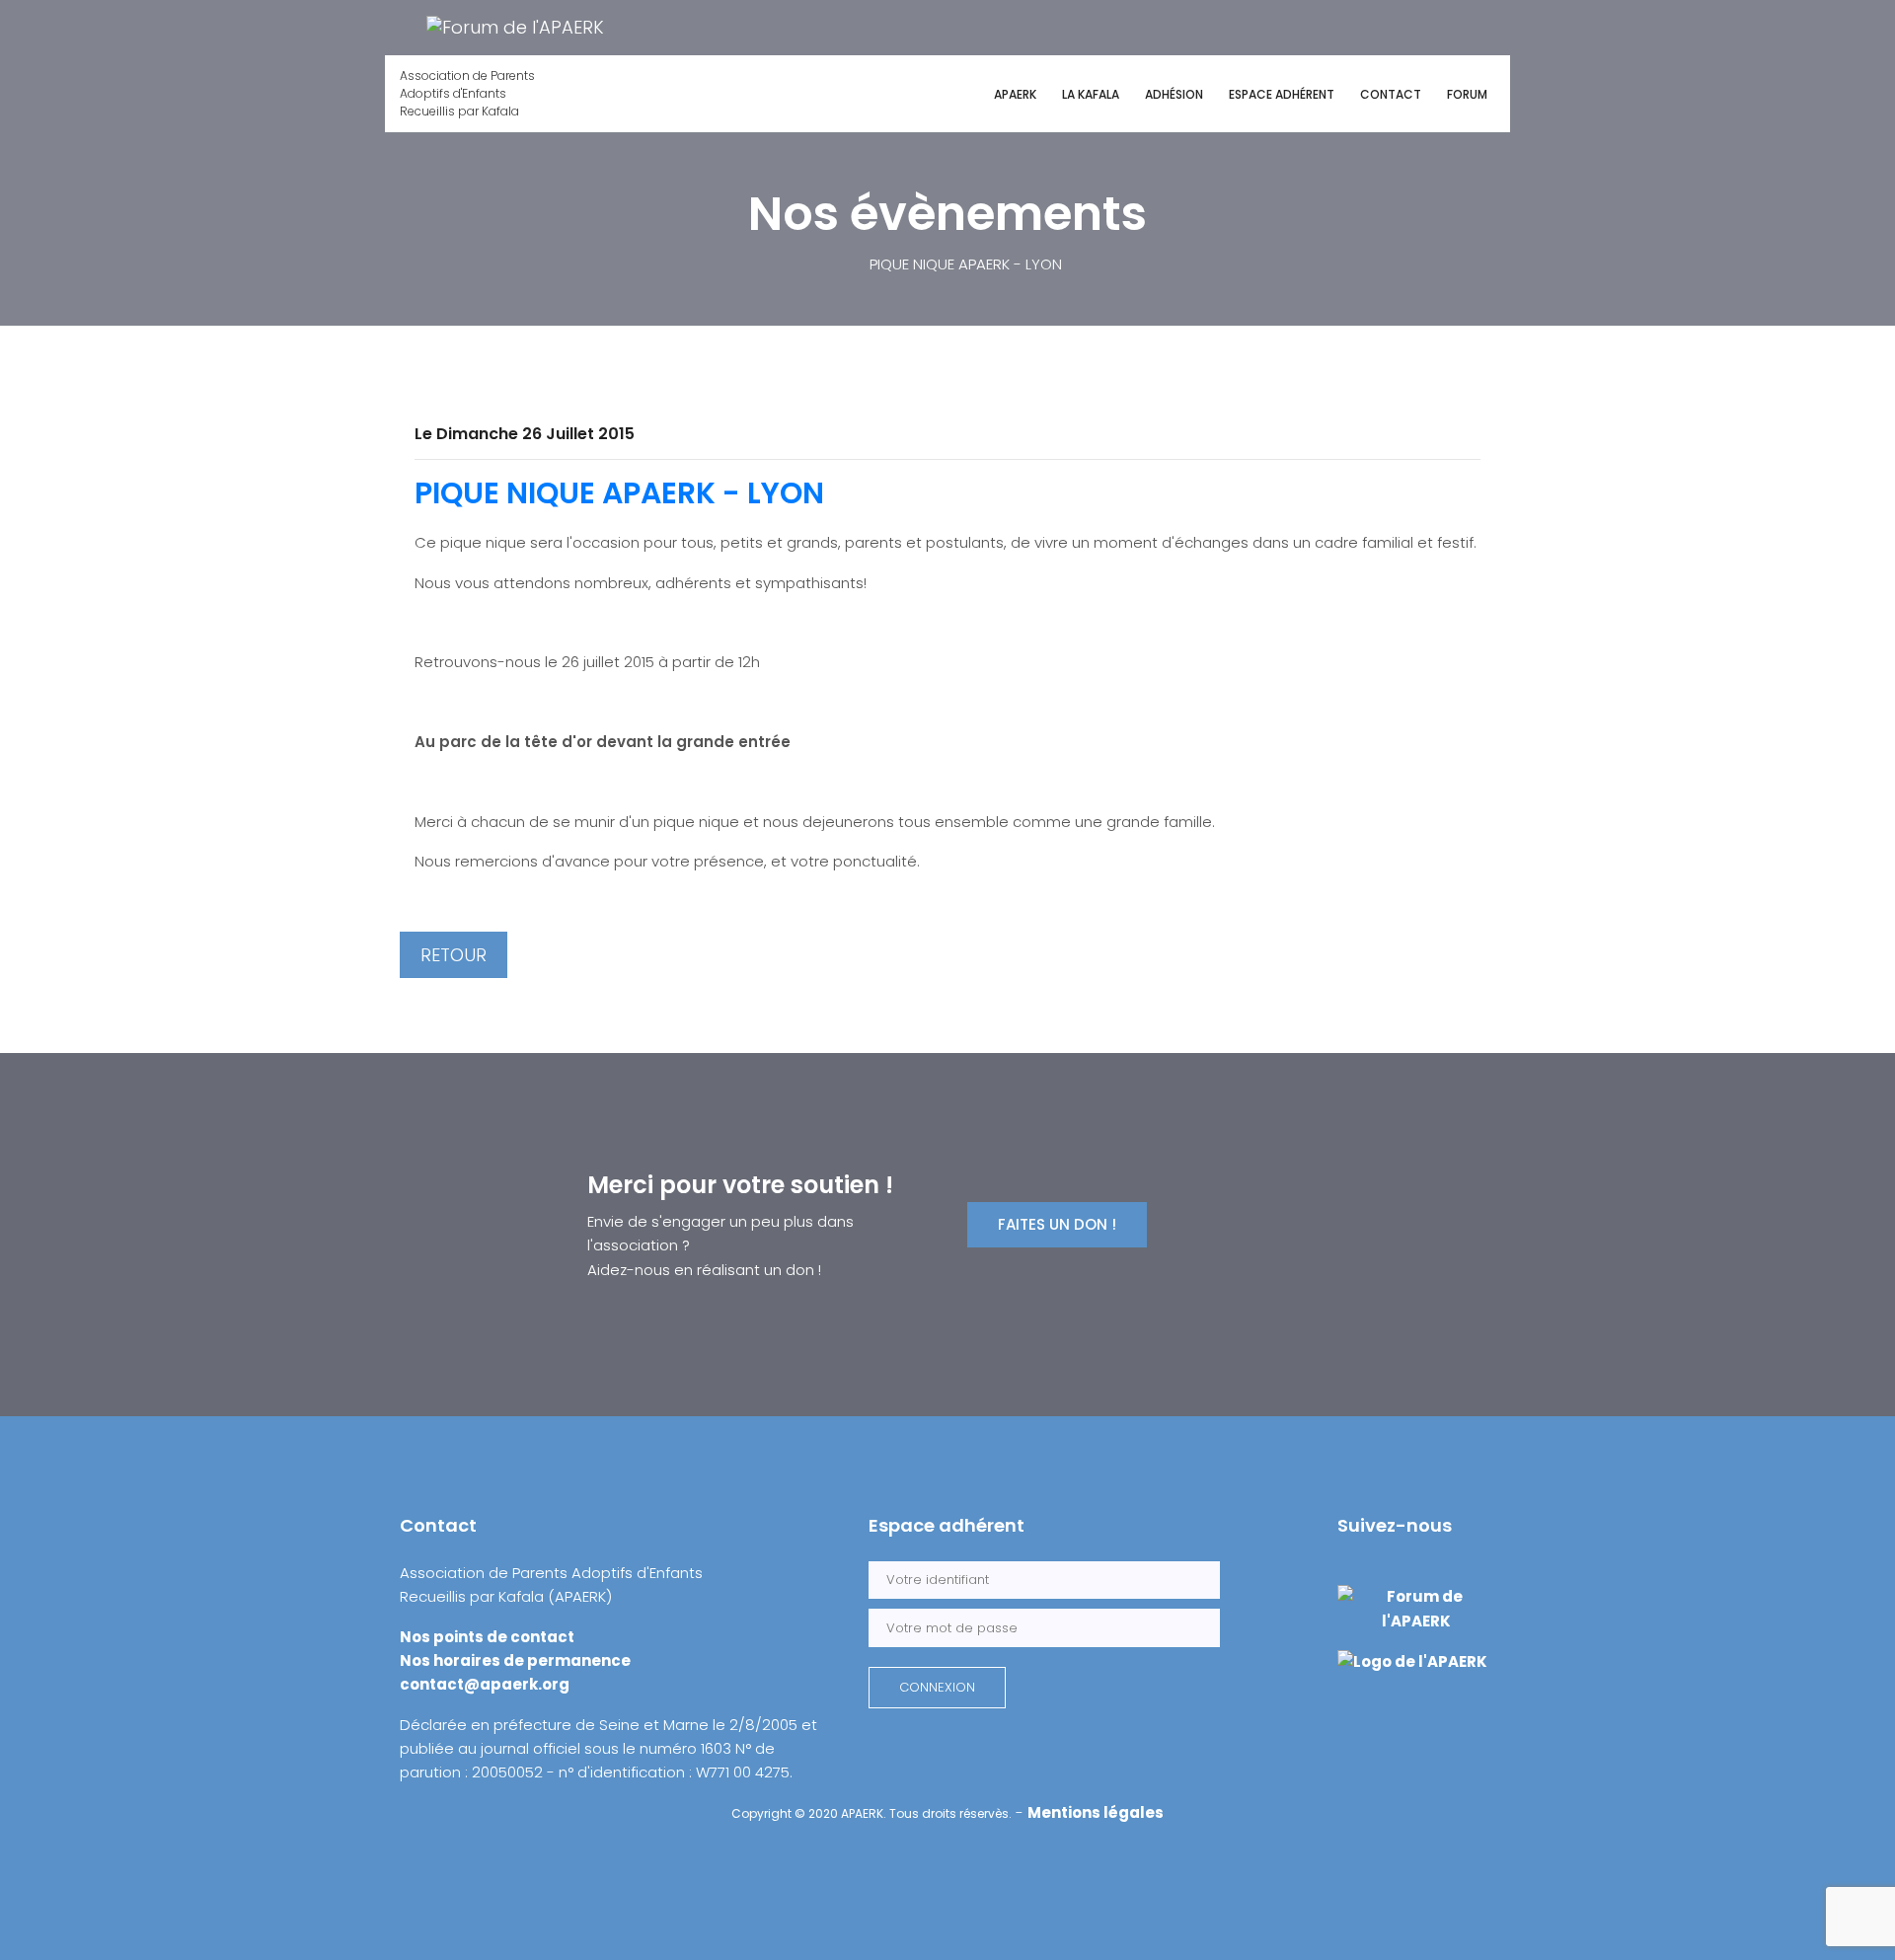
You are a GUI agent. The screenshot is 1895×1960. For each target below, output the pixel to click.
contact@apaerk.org (485, 1684)
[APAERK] (1412, 1660)
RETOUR (454, 955)
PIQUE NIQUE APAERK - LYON (619, 493)
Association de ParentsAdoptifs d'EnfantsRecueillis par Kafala (467, 93)
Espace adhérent (1282, 94)
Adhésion (1174, 94)
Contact (1391, 94)
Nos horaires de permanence (515, 1660)
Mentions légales (1096, 1812)
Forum (1467, 94)
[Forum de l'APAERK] (515, 26)
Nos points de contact (487, 1637)
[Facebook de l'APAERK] (402, 26)
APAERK (1015, 94)
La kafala (1091, 94)
